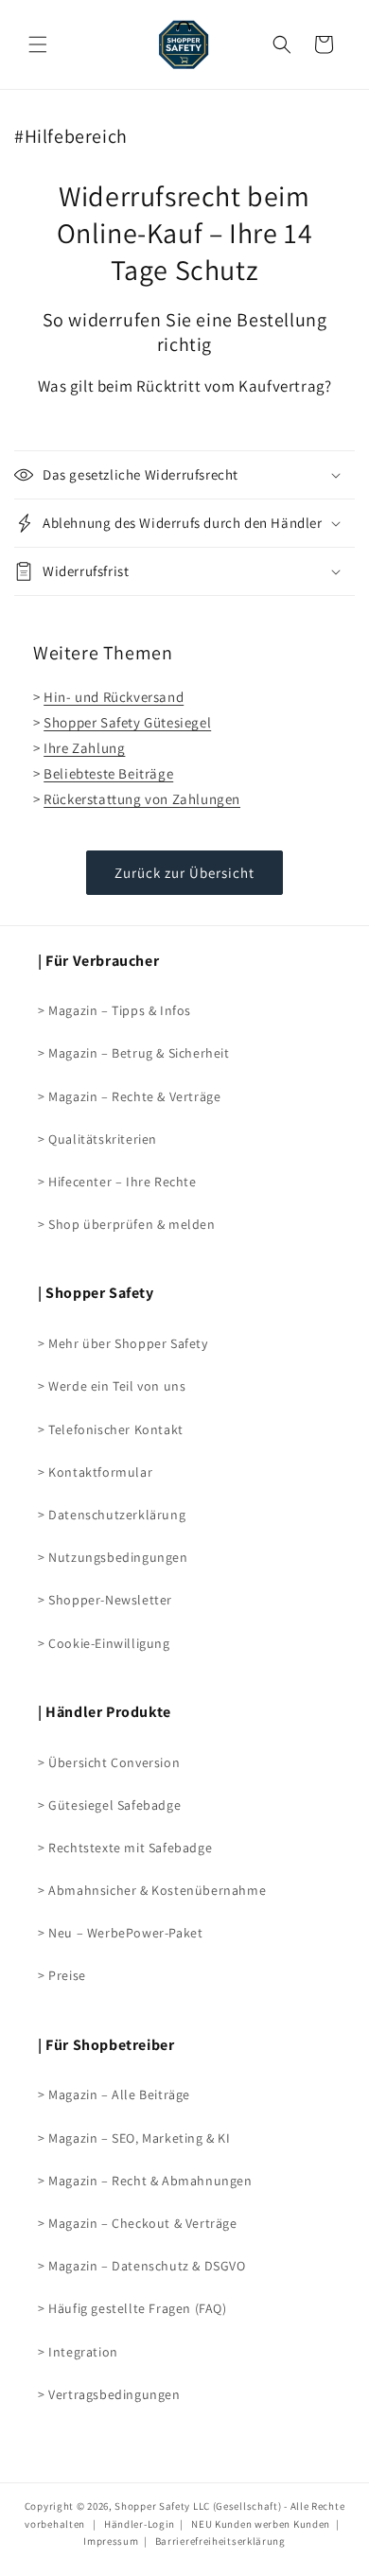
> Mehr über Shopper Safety (123, 1343)
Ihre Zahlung (84, 748)
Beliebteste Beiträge (108, 773)
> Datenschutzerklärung (112, 1515)
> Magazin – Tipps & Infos (114, 1010)
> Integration (78, 2352)
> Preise (62, 1975)
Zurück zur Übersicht (184, 873)
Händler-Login (140, 2524)
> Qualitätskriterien (97, 1139)
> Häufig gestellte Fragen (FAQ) (132, 2308)
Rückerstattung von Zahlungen (142, 799)
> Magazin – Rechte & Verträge (129, 1096)
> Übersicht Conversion (109, 1762)
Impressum (111, 2541)
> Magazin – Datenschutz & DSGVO (142, 2266)
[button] (282, 44)
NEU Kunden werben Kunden (261, 2524)
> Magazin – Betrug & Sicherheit (134, 1053)
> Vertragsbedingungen (109, 2394)
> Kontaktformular (95, 1472)
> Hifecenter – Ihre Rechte (117, 1182)
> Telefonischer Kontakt (111, 1429)
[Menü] (38, 44)
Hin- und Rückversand (114, 697)
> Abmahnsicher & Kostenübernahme (152, 1890)
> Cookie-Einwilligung (104, 1643)
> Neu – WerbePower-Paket (120, 1933)
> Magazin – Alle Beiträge (114, 2094)
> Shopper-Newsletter (105, 1600)
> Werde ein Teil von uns (112, 1386)
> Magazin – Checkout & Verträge (138, 2223)
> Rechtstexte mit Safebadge (125, 1848)
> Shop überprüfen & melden (127, 1224)
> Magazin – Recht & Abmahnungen (145, 2181)
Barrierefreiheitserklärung (220, 2541)
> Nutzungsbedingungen (113, 1557)
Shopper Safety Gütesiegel (127, 722)
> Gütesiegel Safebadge (109, 1805)
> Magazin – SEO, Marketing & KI (134, 2138)
